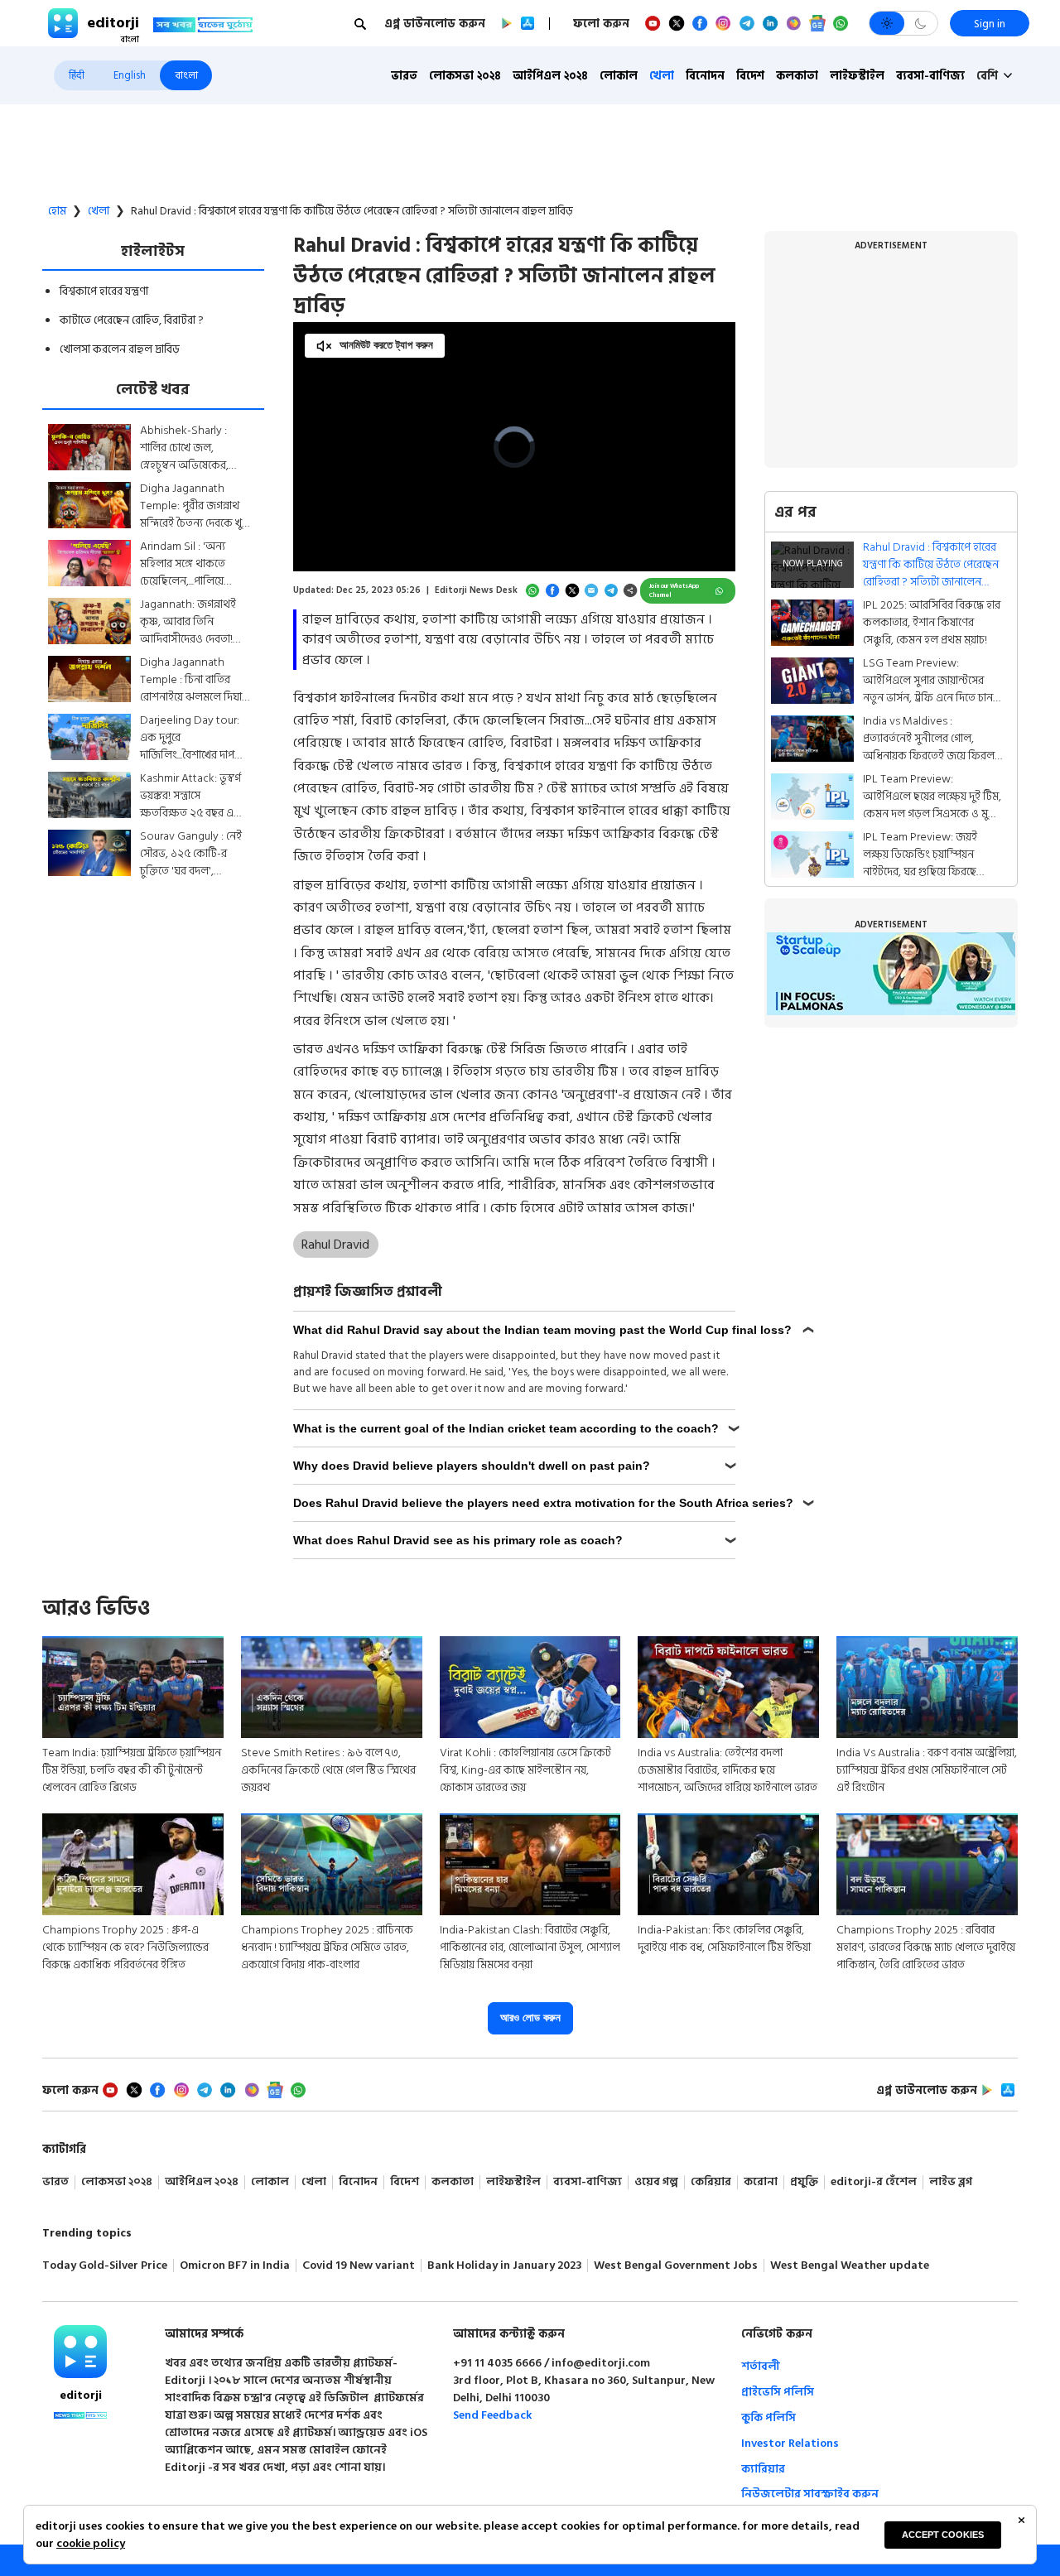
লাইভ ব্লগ (951, 2182)
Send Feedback (492, 2415)
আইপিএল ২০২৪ (550, 76)
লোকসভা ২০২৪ (465, 76)
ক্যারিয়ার (763, 2469)
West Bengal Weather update (850, 2266)
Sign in (990, 24)
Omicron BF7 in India (235, 2266)
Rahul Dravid (335, 1245)
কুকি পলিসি (768, 2417)
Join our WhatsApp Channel (674, 591)
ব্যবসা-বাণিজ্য (930, 76)
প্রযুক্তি (804, 2182)
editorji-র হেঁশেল (874, 2182)
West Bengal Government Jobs (676, 2266)
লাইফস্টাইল (857, 76)
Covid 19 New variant (359, 2266)
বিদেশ (750, 76)
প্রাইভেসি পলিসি (778, 2392)
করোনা (761, 2182)
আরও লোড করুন (530, 2017)
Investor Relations (790, 2443)
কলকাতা (797, 76)
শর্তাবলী (761, 2366)
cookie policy (91, 2543)
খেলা (662, 76)
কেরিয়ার (711, 2182)
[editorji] (80, 2352)
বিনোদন (705, 76)
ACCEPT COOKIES (943, 2535)
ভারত (404, 76)
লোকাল (619, 76)
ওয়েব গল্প (656, 2182)
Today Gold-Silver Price (105, 2266)
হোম (57, 211)
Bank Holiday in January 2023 (504, 2266)
